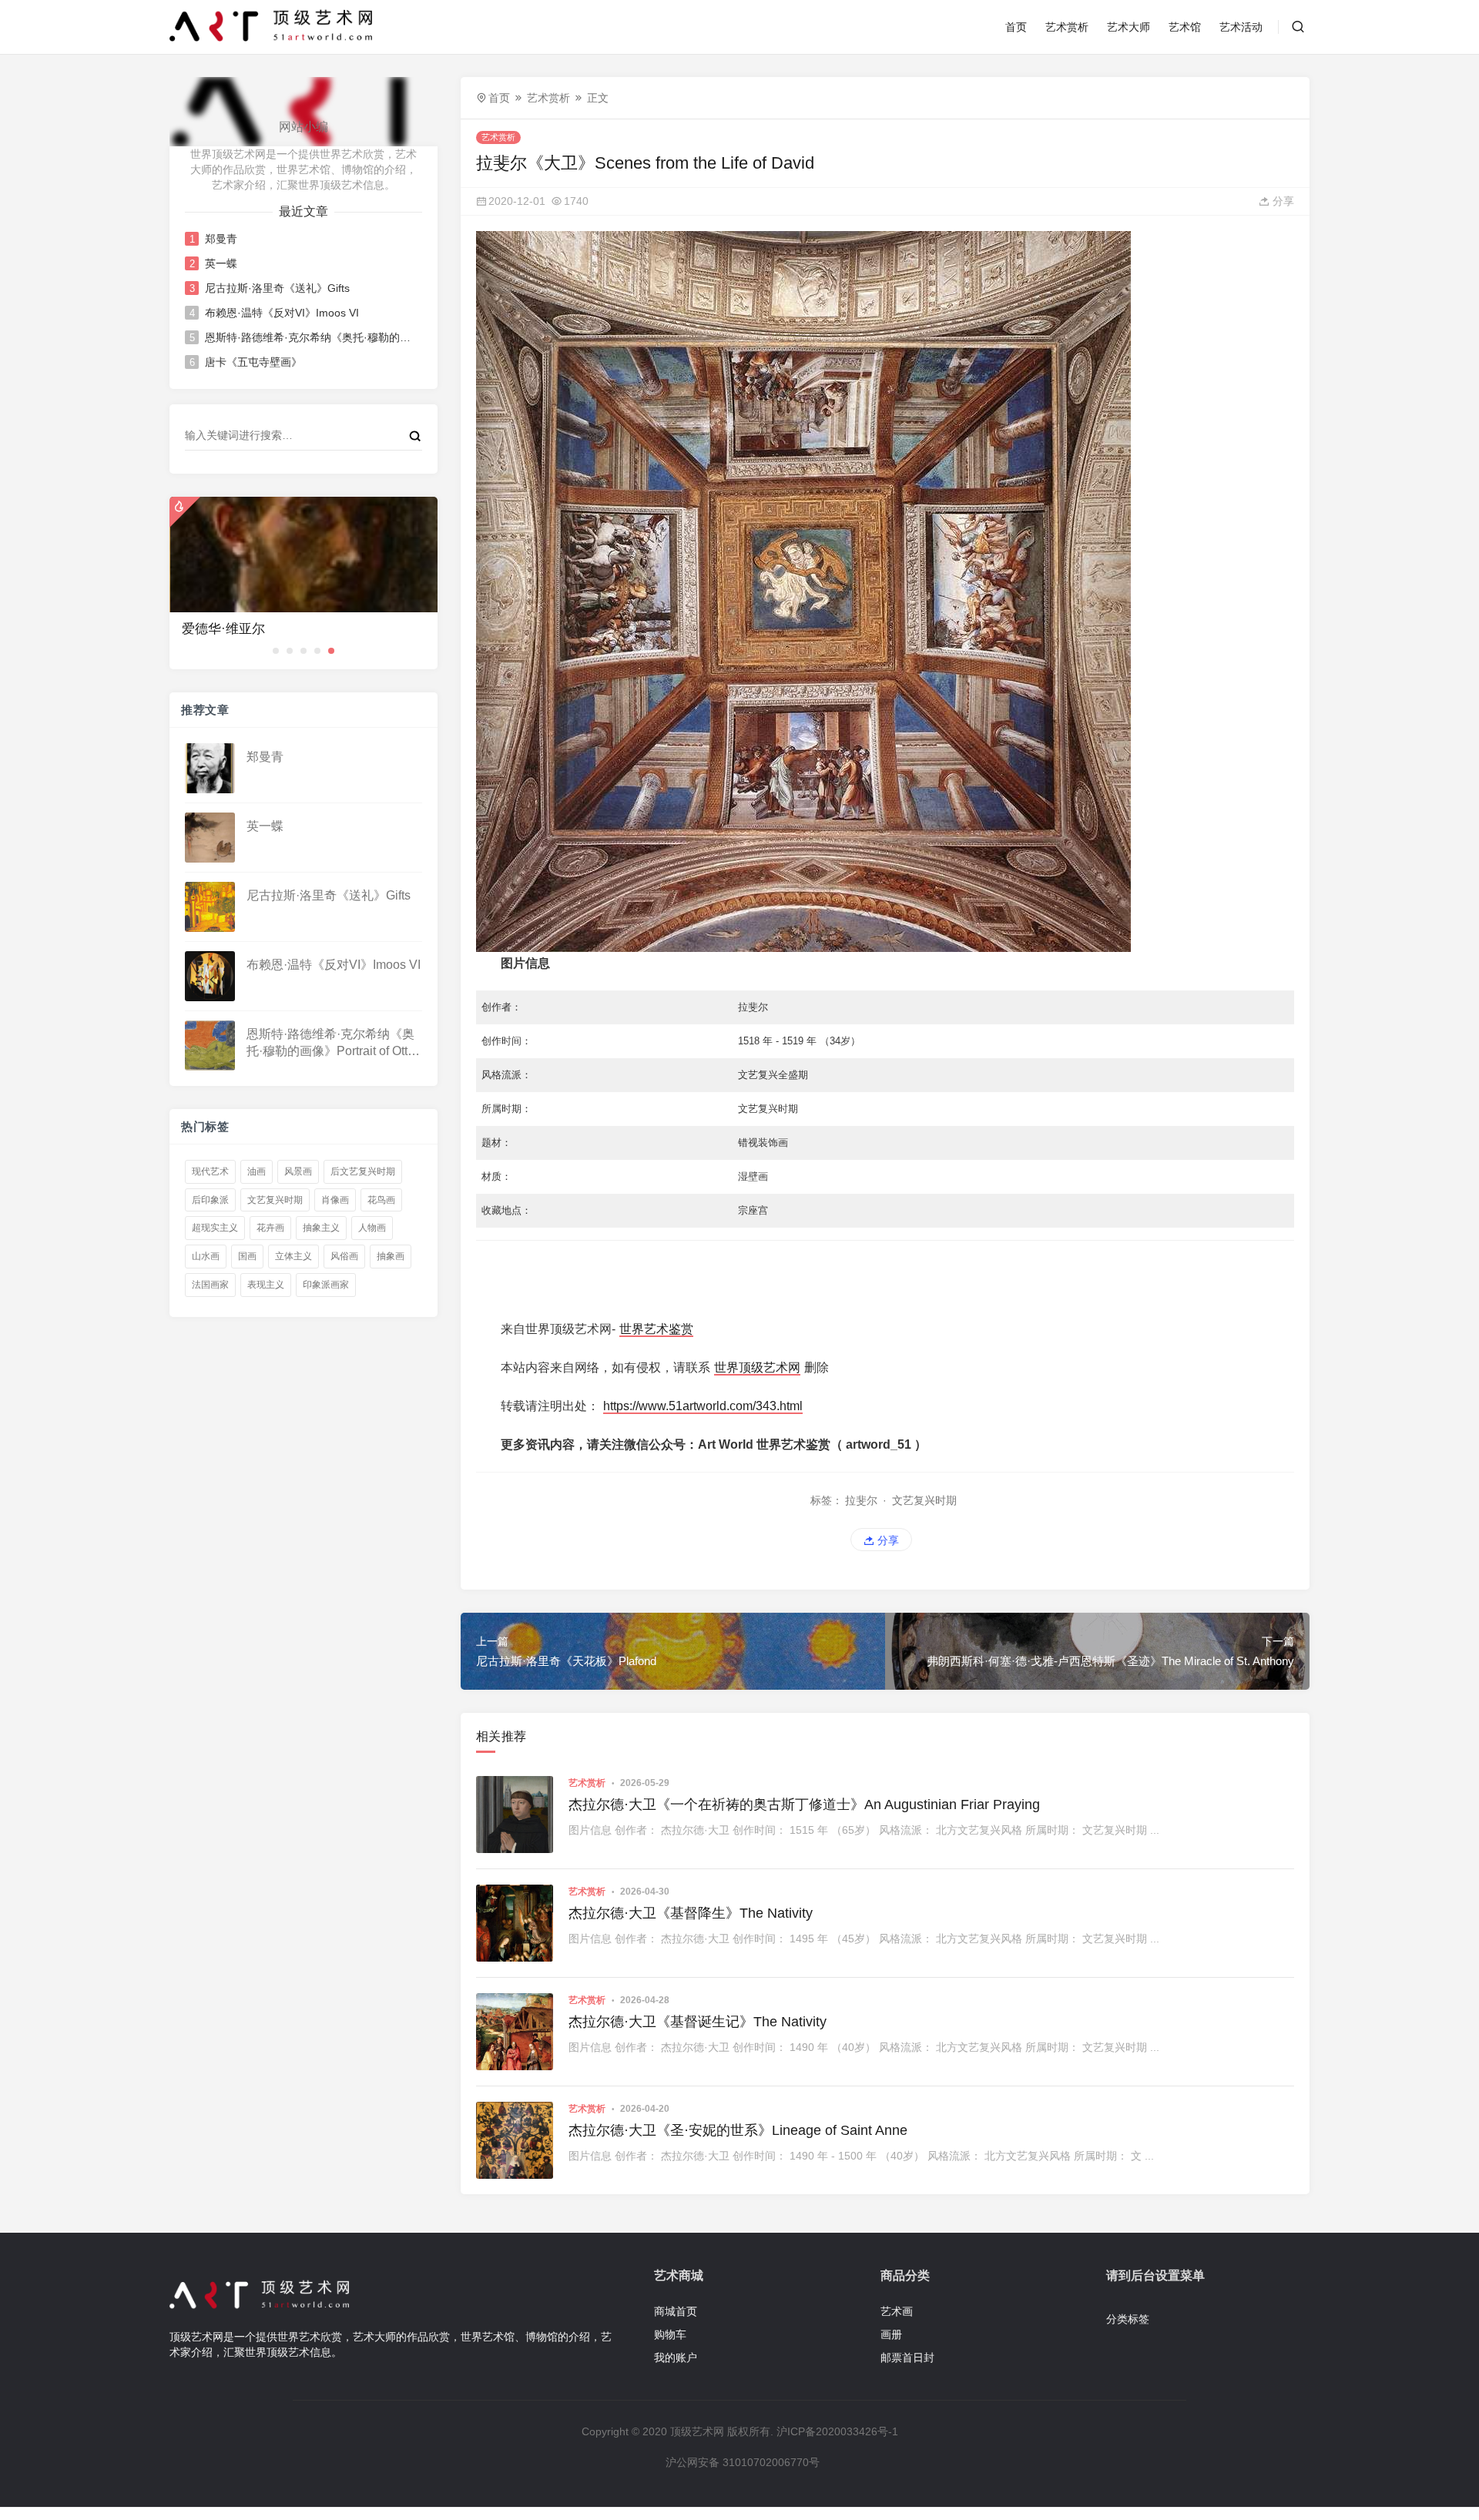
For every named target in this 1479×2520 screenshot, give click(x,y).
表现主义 (266, 1285)
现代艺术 (210, 1171)
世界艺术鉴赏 (656, 1329)
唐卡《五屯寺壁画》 (253, 362)
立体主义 (293, 1256)
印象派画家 (326, 1285)
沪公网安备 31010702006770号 (743, 2462)
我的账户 (676, 2357)
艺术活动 (1241, 27)
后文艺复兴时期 (363, 1171)
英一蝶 (221, 263)
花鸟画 (381, 1200)
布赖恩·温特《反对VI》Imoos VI (282, 313)
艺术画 (897, 2311)
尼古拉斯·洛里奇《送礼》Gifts (277, 288)
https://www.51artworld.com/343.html (703, 1406)
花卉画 (270, 1228)
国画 (247, 1256)
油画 (257, 1171)
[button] (276, 651)
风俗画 (344, 1256)
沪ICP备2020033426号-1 (837, 2431)
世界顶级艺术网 (757, 1367)
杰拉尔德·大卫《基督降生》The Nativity (691, 1913)
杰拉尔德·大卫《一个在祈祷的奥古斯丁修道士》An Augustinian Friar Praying (804, 1805)
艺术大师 (1129, 27)
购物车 (670, 2334)
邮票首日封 (907, 2357)
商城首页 (676, 2311)
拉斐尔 (861, 1500)
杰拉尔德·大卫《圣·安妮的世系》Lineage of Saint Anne (738, 2130)
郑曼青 (221, 239)
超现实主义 (215, 1228)
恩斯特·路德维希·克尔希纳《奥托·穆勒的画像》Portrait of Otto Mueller (308, 337)
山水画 (206, 1256)
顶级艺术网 (697, 2431)
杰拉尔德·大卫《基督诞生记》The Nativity (698, 2022)
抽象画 (391, 1256)
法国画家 (210, 1285)
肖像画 (335, 1200)
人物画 (372, 1228)
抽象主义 (321, 1228)
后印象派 (210, 1200)
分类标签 (1128, 2319)
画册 (891, 2334)
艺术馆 (1185, 27)
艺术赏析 (1067, 27)
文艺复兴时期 (275, 1200)
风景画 (298, 1171)
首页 (1016, 27)
